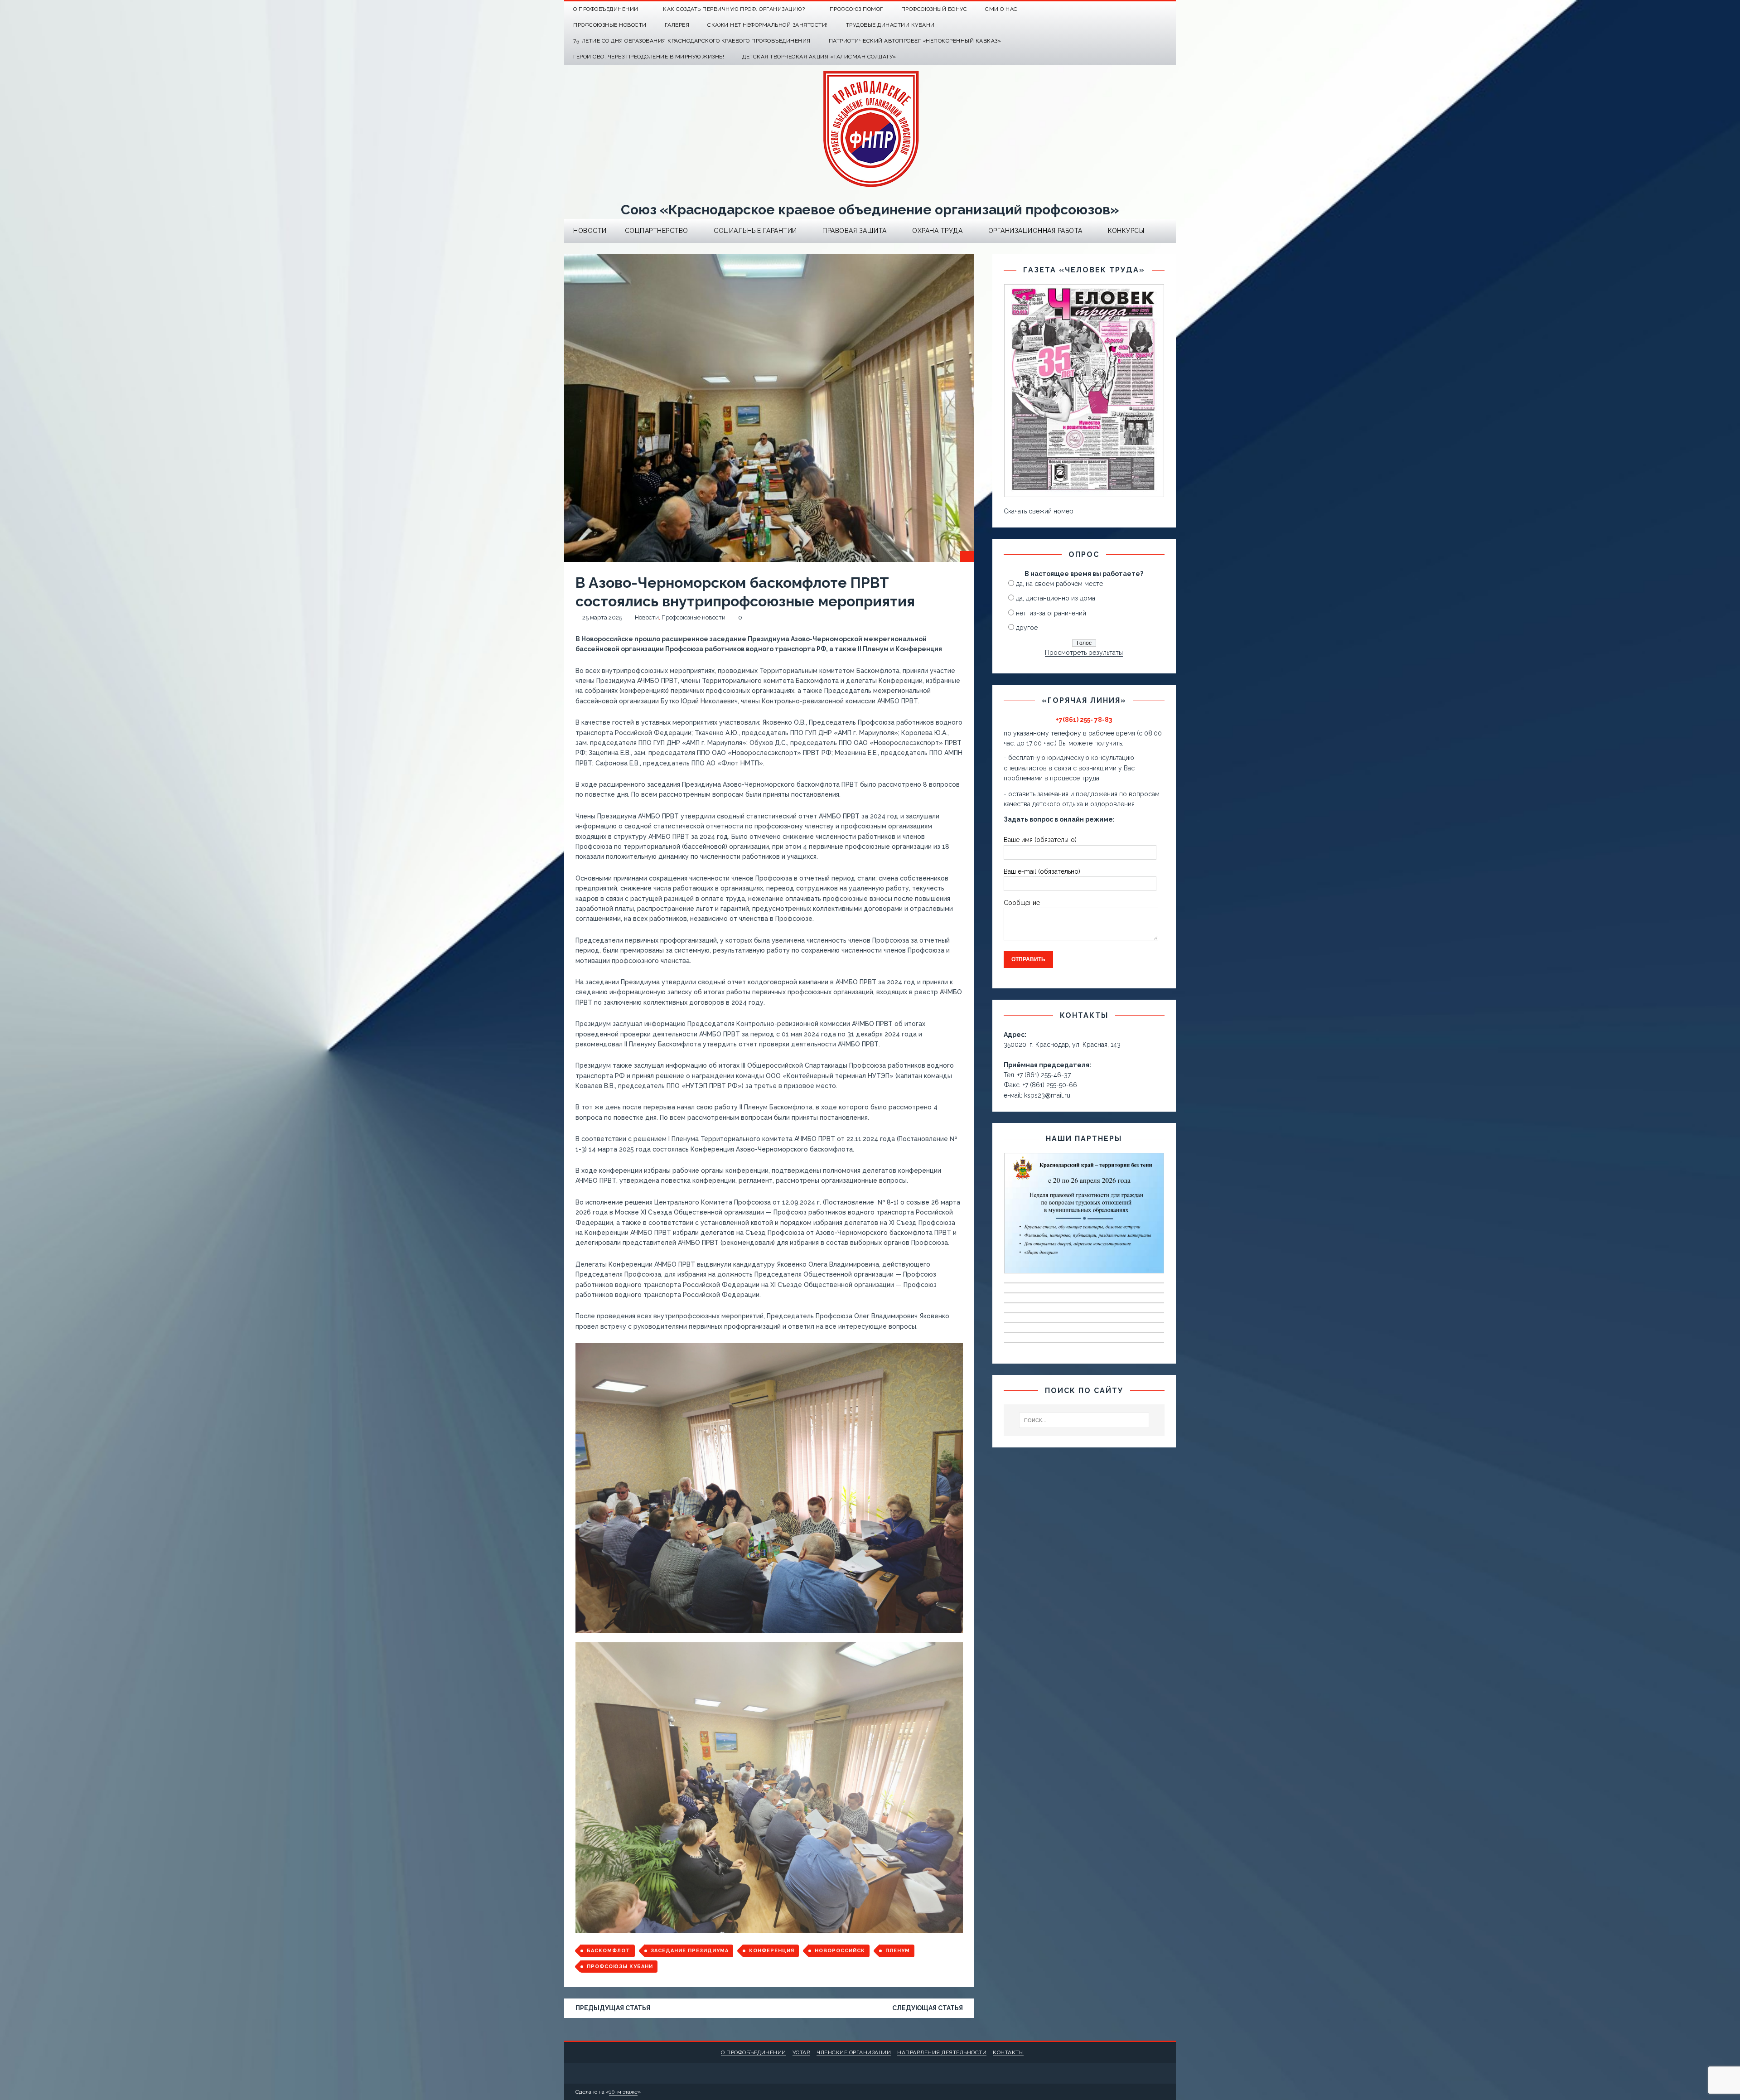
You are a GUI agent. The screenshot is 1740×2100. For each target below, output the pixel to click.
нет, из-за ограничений (1051, 613)
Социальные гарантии (755, 231)
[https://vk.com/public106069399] (1168, 9)
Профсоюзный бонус (934, 9)
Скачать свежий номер (1039, 511)
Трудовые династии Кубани (890, 25)
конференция (772, 1951)
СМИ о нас (1001, 9)
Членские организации (854, 2052)
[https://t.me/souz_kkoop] (1150, 9)
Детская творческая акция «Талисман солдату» (819, 57)
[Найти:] (1084, 1420)
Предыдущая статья (613, 2008)
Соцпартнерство (657, 231)
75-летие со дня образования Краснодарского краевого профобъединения (692, 41)
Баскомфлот (609, 1951)
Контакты (1008, 2052)
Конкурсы (1126, 231)
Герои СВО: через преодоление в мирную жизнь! (649, 57)
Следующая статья (928, 2008)
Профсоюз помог (856, 9)
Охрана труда (937, 231)
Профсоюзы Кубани (620, 1967)
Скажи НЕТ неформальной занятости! (768, 25)
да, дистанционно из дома (1056, 598)
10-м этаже (623, 2092)
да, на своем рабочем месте (1059, 584)
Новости (590, 231)
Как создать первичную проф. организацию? (734, 9)
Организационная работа (1035, 231)
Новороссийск (840, 1951)
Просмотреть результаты (1084, 653)
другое (1027, 628)
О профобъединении (754, 2052)
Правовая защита (855, 231)
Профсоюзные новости (610, 25)
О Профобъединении (606, 9)
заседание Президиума (690, 1951)
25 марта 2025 (602, 617)
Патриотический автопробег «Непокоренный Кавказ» (915, 41)
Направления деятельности (942, 2052)
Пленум (898, 1951)
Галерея (677, 25)
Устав (802, 2052)
